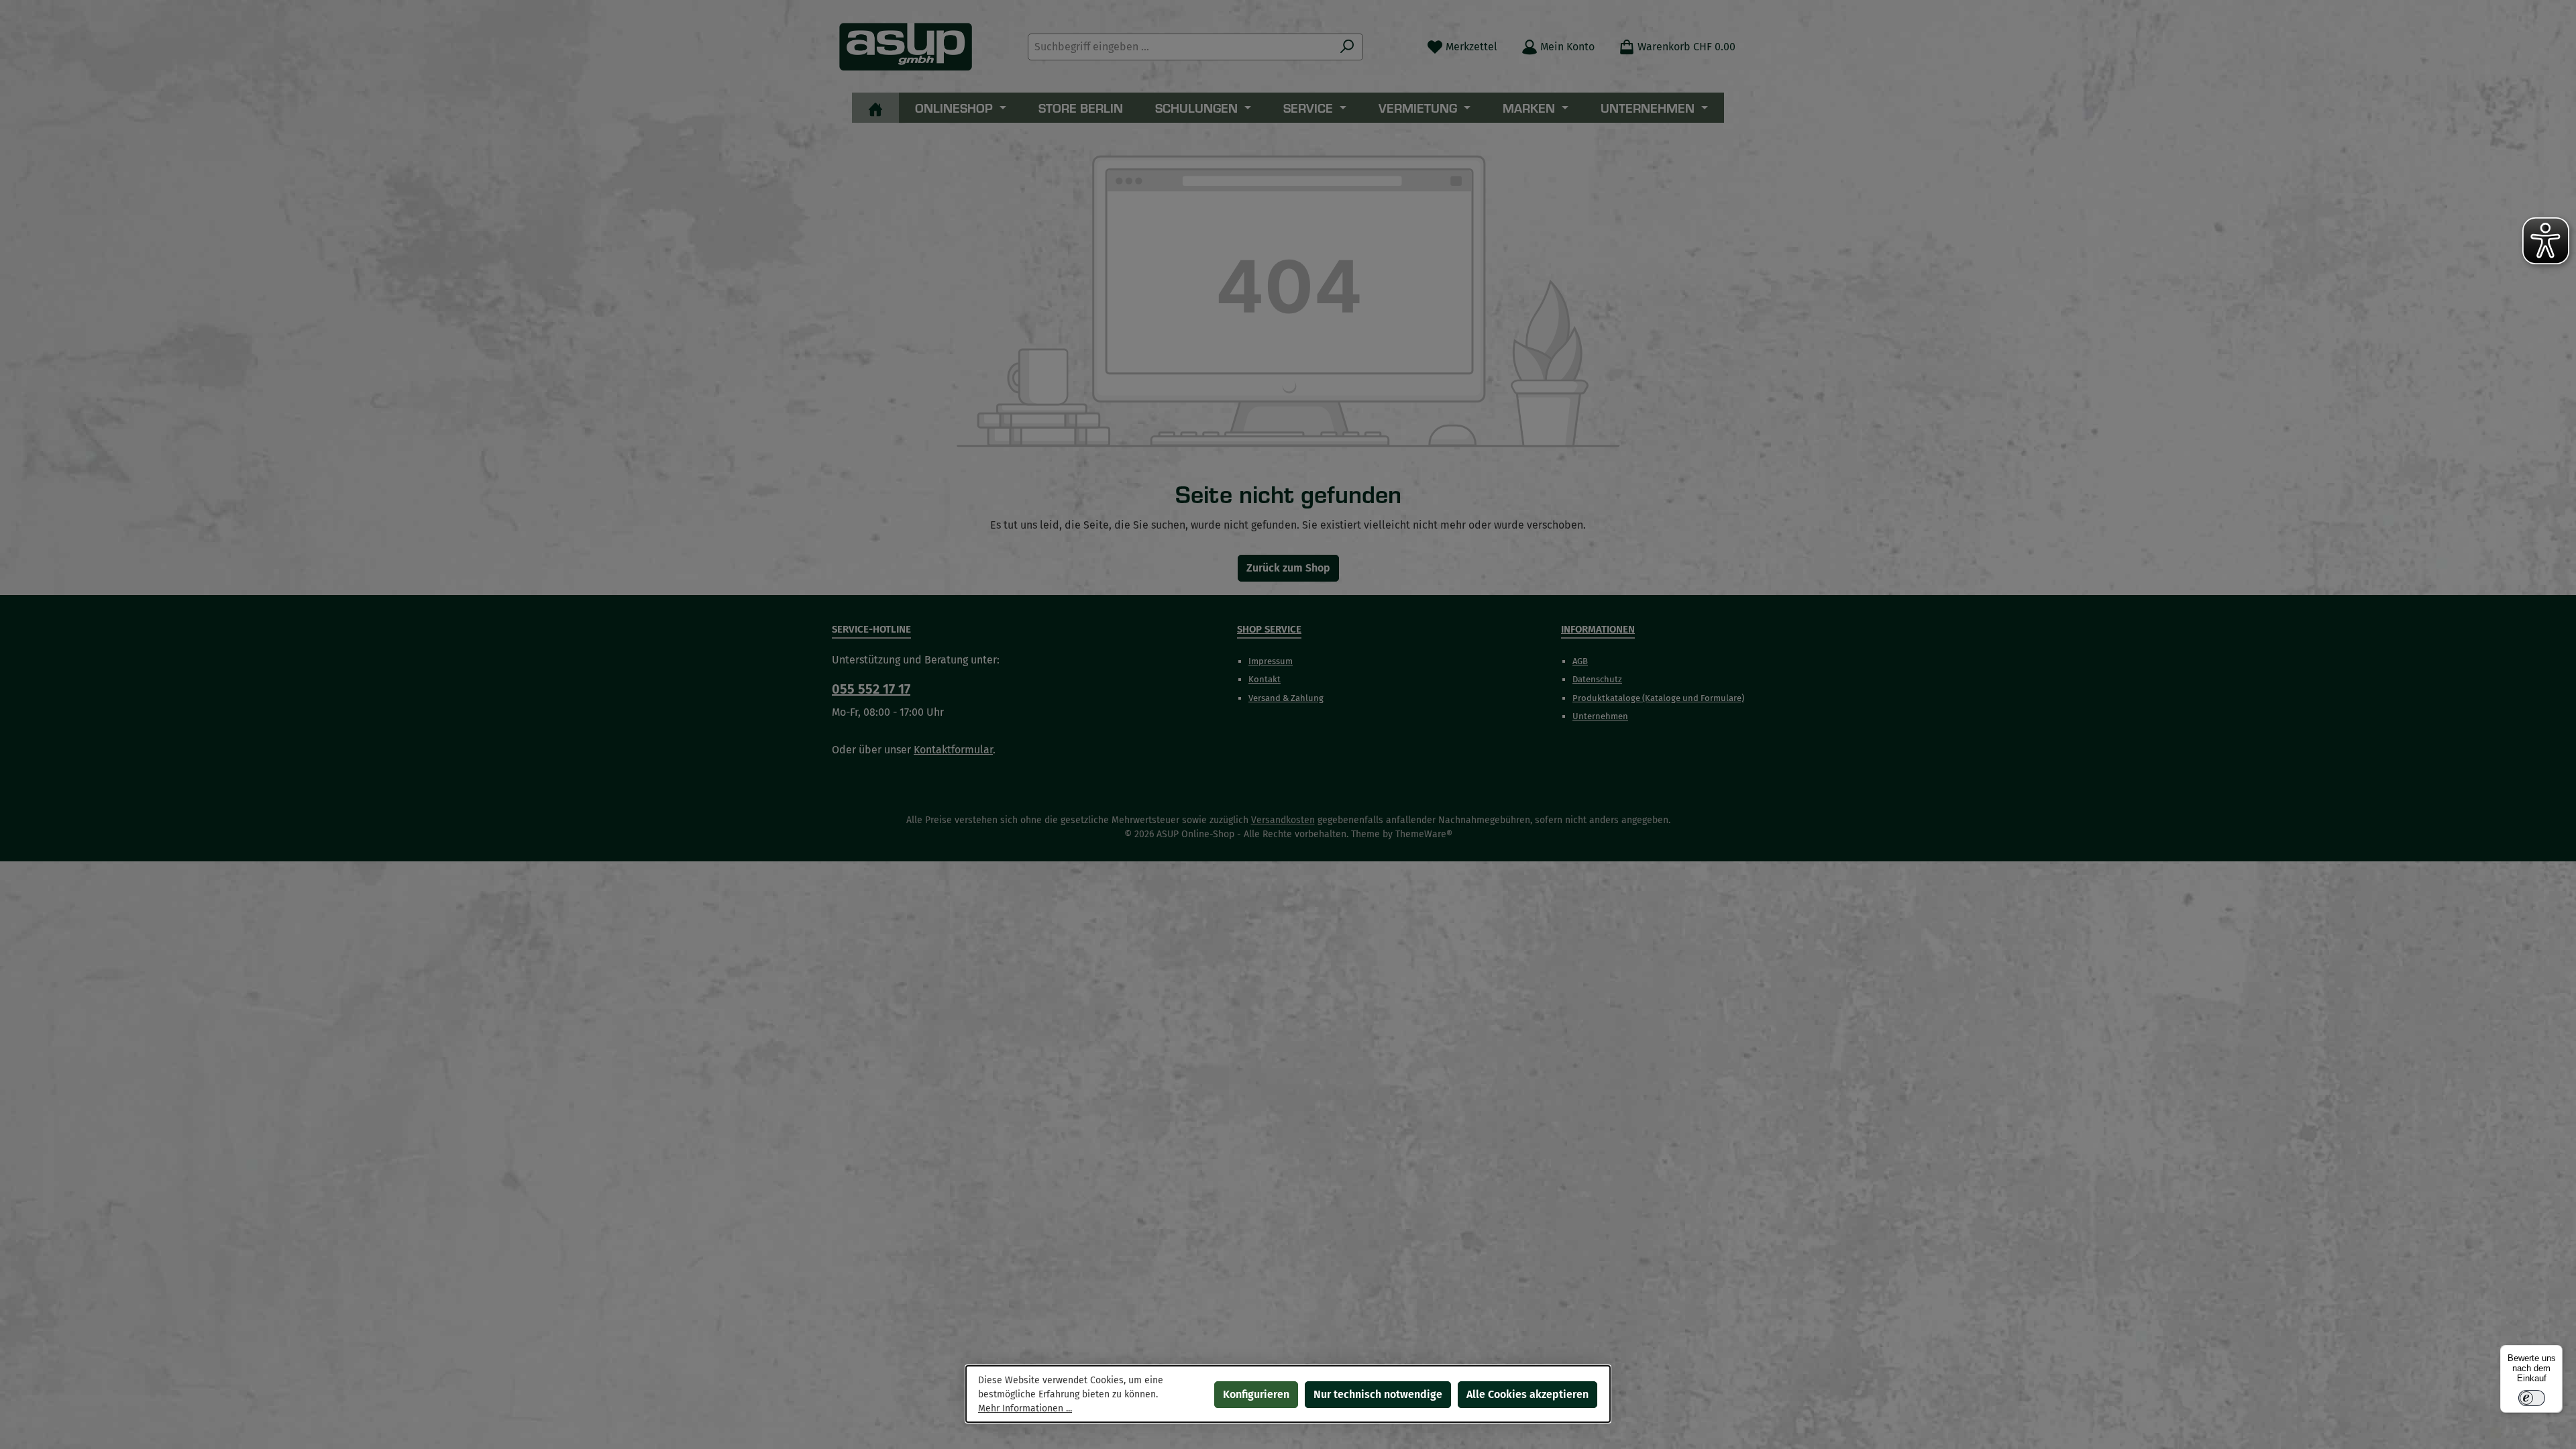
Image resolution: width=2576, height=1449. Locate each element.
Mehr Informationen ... (1025, 1408)
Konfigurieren (1256, 1394)
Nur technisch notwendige (1378, 1394)
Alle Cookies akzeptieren (1527, 1394)
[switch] (2532, 1398)
